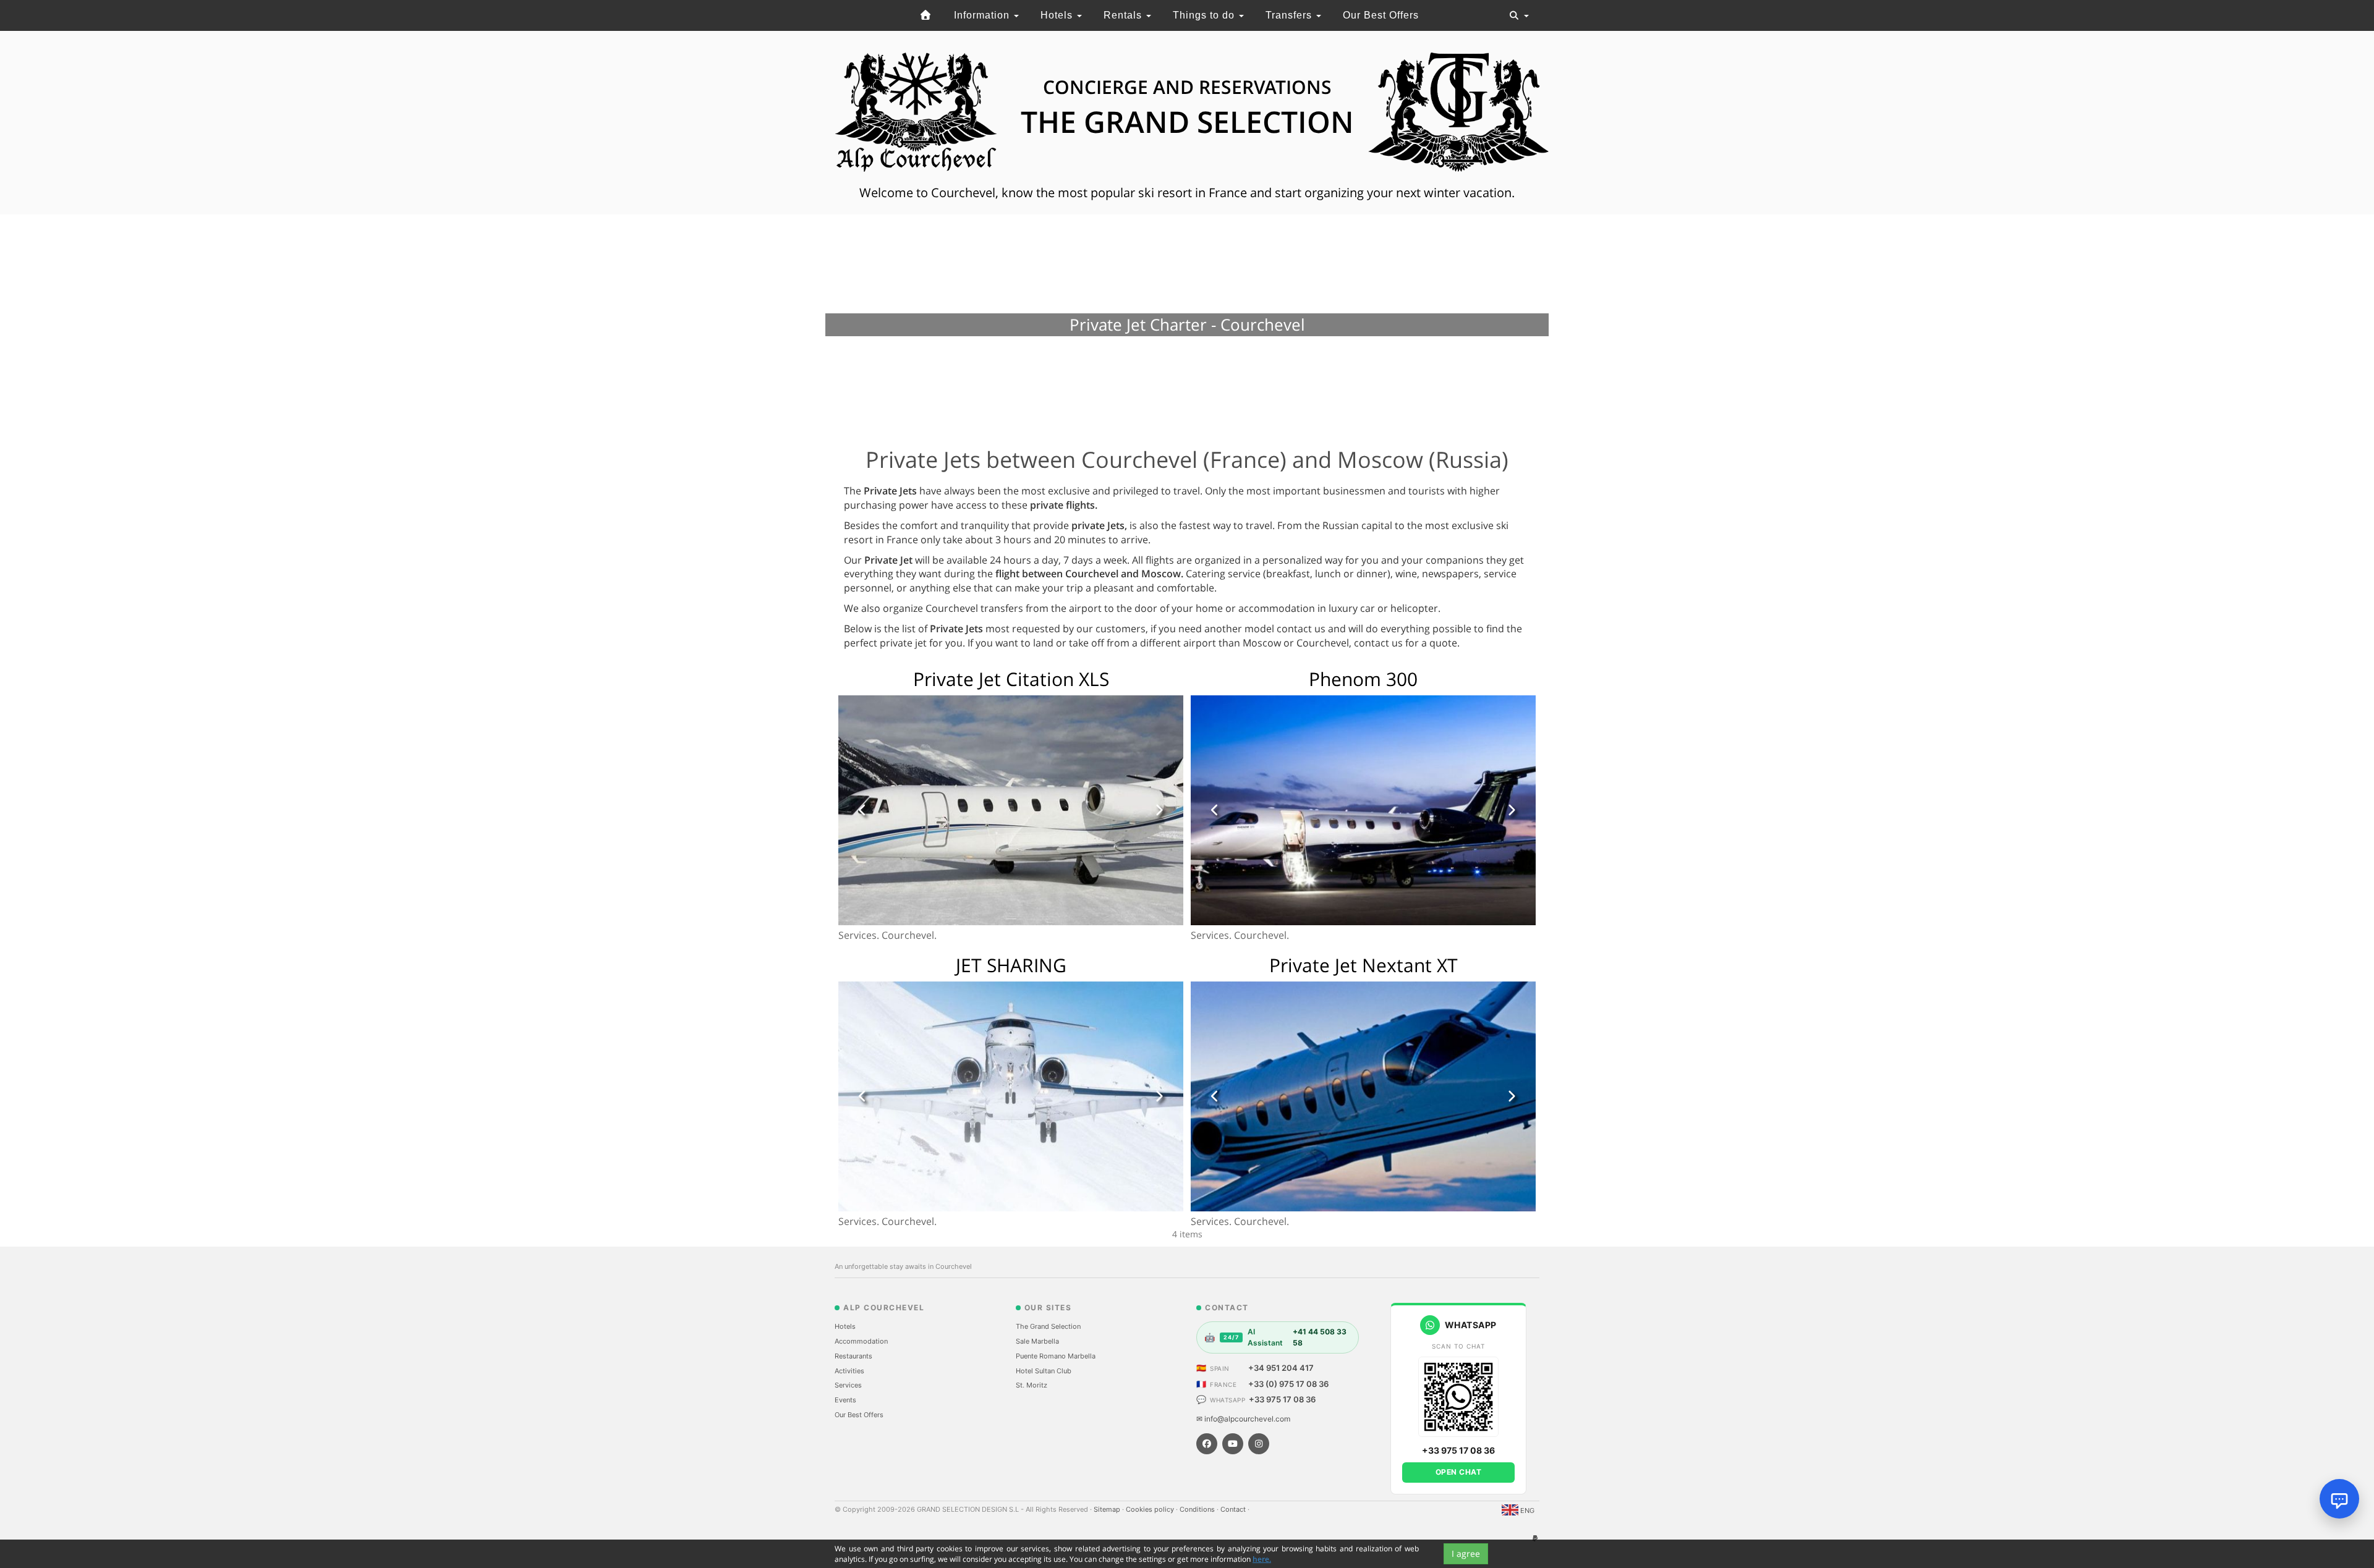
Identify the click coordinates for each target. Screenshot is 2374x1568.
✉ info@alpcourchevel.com (1243, 1419)
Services (848, 1385)
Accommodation (861, 1341)
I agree (1466, 1553)
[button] (863, 810)
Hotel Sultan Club (1044, 1371)
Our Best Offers (1381, 15)
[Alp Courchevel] (926, 15)
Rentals (1124, 15)
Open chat (1459, 1472)
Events (845, 1400)
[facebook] (1207, 1444)
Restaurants (853, 1356)
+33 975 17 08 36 (1282, 1399)
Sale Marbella (1037, 1341)
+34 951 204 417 (1281, 1368)
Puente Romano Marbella (1056, 1356)
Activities (849, 1371)
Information (983, 15)
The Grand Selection (1048, 1326)
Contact (1234, 1509)
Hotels (1058, 15)
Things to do (1205, 15)
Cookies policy (1151, 1509)
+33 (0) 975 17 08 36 (1288, 1384)
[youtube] (1233, 1444)
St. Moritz (1032, 1385)
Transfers (1290, 15)
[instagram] (1259, 1444)
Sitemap (1108, 1509)
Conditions (1198, 1509)
